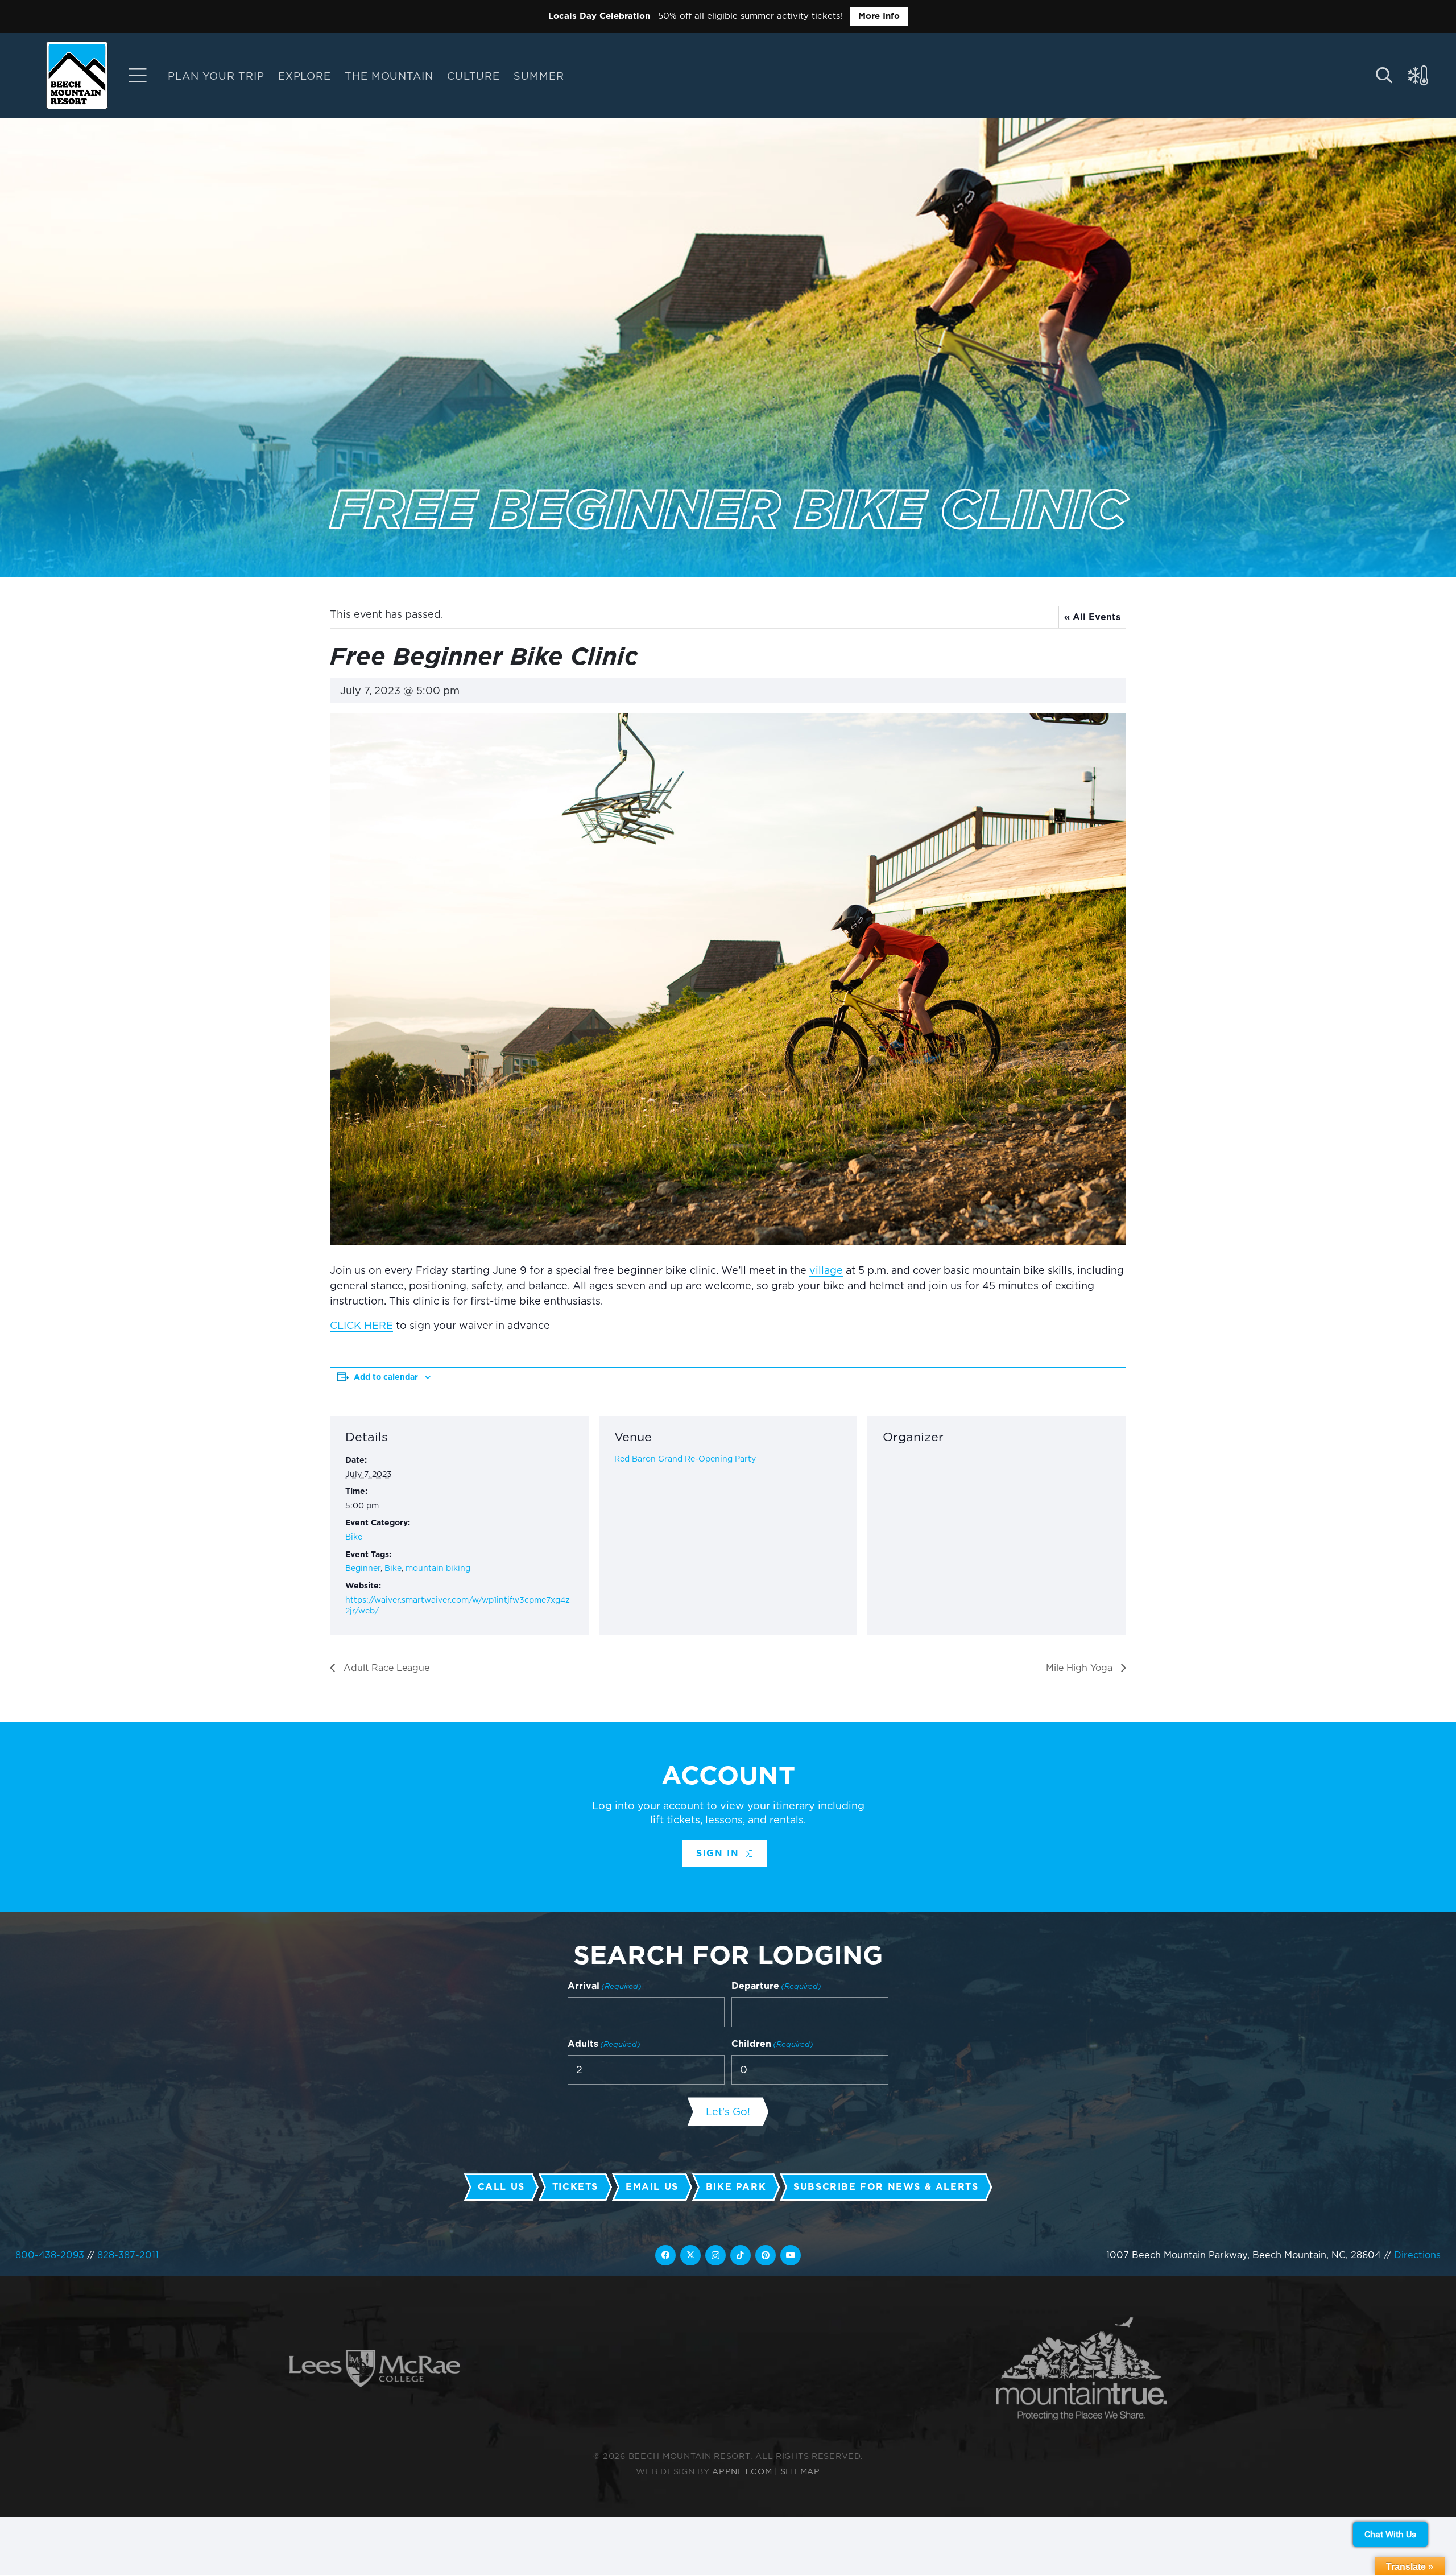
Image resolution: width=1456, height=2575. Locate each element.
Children (772, 2044)
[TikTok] (741, 2255)
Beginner (363, 1569)
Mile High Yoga (1081, 1668)
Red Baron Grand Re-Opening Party (685, 1459)
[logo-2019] (77, 75)
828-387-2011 (128, 2255)
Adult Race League (385, 1668)
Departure (776, 1986)
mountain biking (438, 1569)
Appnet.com (742, 2471)
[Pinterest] (766, 2255)
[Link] (138, 76)
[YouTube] (791, 2255)
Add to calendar (386, 1377)
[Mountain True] (1082, 2369)
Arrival (605, 1986)
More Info (879, 16)
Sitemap (800, 2471)
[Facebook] (665, 2255)
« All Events (1092, 618)
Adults (604, 2044)
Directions (1417, 2255)
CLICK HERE (361, 1326)
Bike (354, 1537)
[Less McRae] (374, 2369)
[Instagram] (715, 2255)
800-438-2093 (50, 2255)
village (826, 1271)
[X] (690, 2255)
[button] (573, 76)
